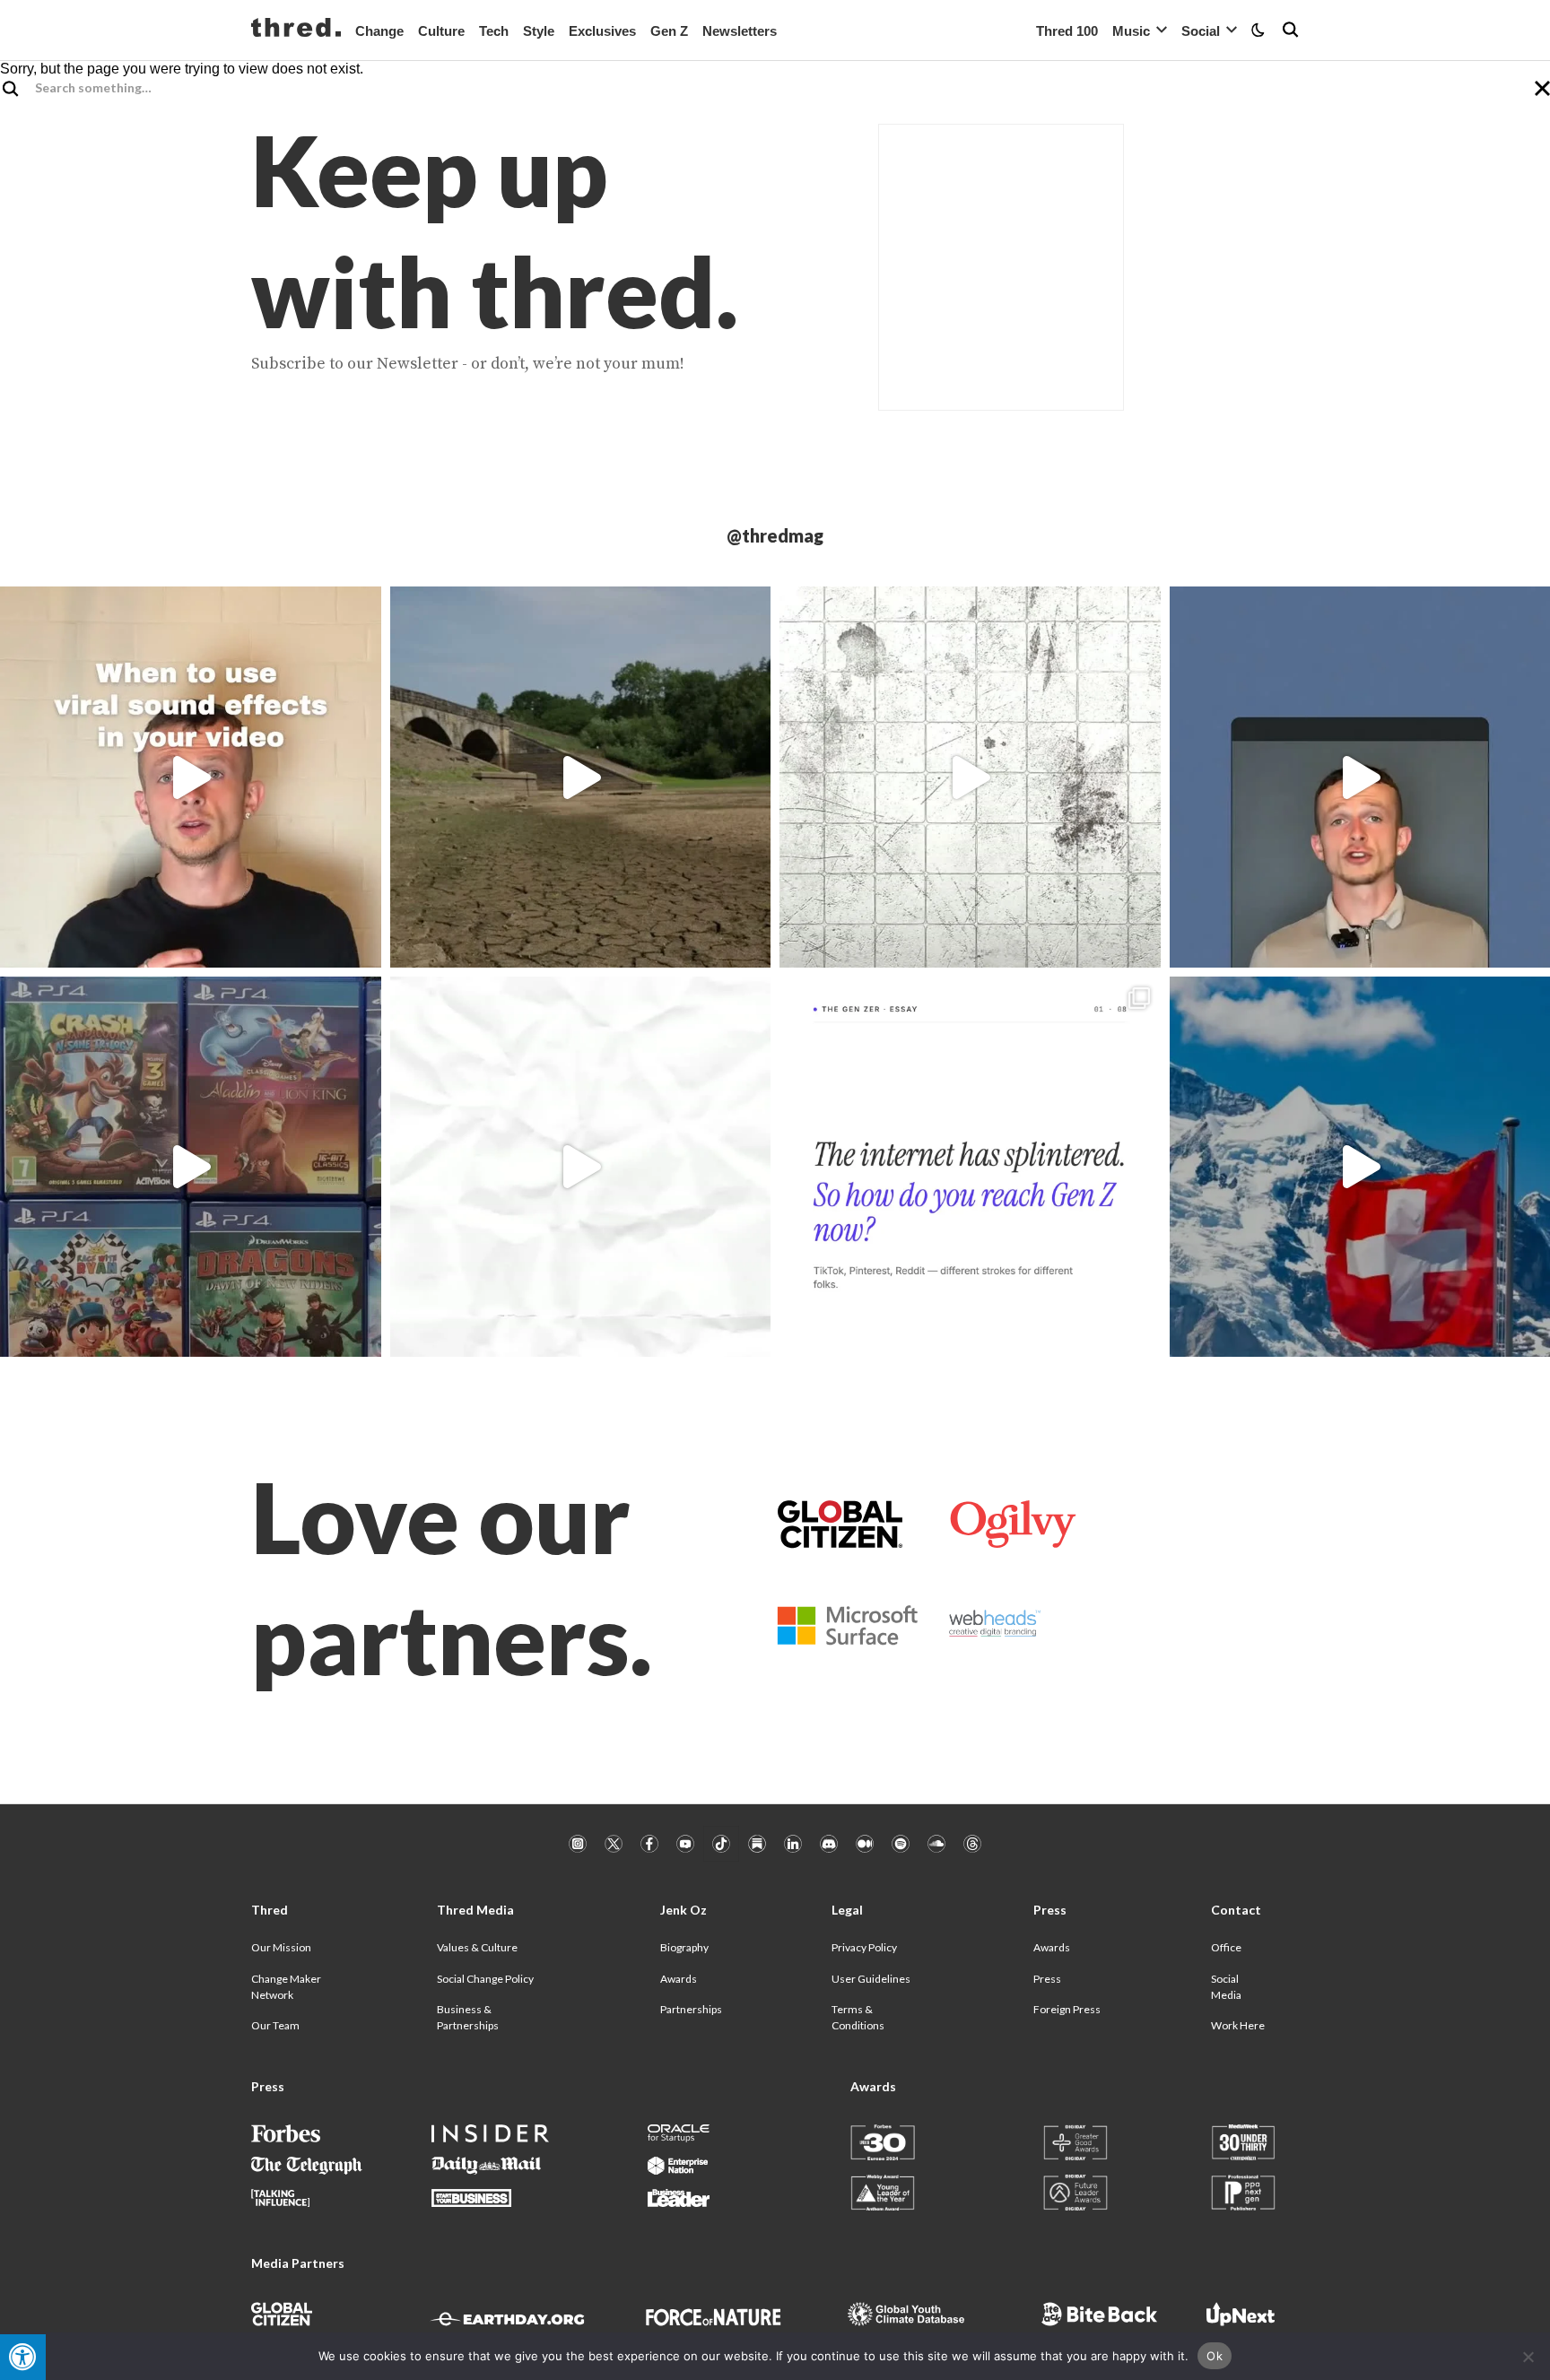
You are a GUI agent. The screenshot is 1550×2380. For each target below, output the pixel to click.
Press (1047, 1979)
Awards (679, 1979)
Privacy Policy (864, 1947)
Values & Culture (477, 1947)
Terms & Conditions (858, 2017)
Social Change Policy (485, 1979)
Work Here (1238, 2025)
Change (379, 31)
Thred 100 (1067, 31)
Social (1201, 31)
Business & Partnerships (468, 2017)
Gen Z (669, 31)
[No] (1528, 2357)
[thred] (296, 30)
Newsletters (740, 31)
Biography (684, 1947)
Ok (1215, 2356)
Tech (494, 31)
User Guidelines (871, 1979)
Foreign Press (1067, 2009)
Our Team (275, 2025)
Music (1131, 31)
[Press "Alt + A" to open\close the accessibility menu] (23, 2357)
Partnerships (691, 2009)
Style (539, 31)
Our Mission (281, 1947)
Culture (441, 31)
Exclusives (602, 31)
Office (1226, 1947)
